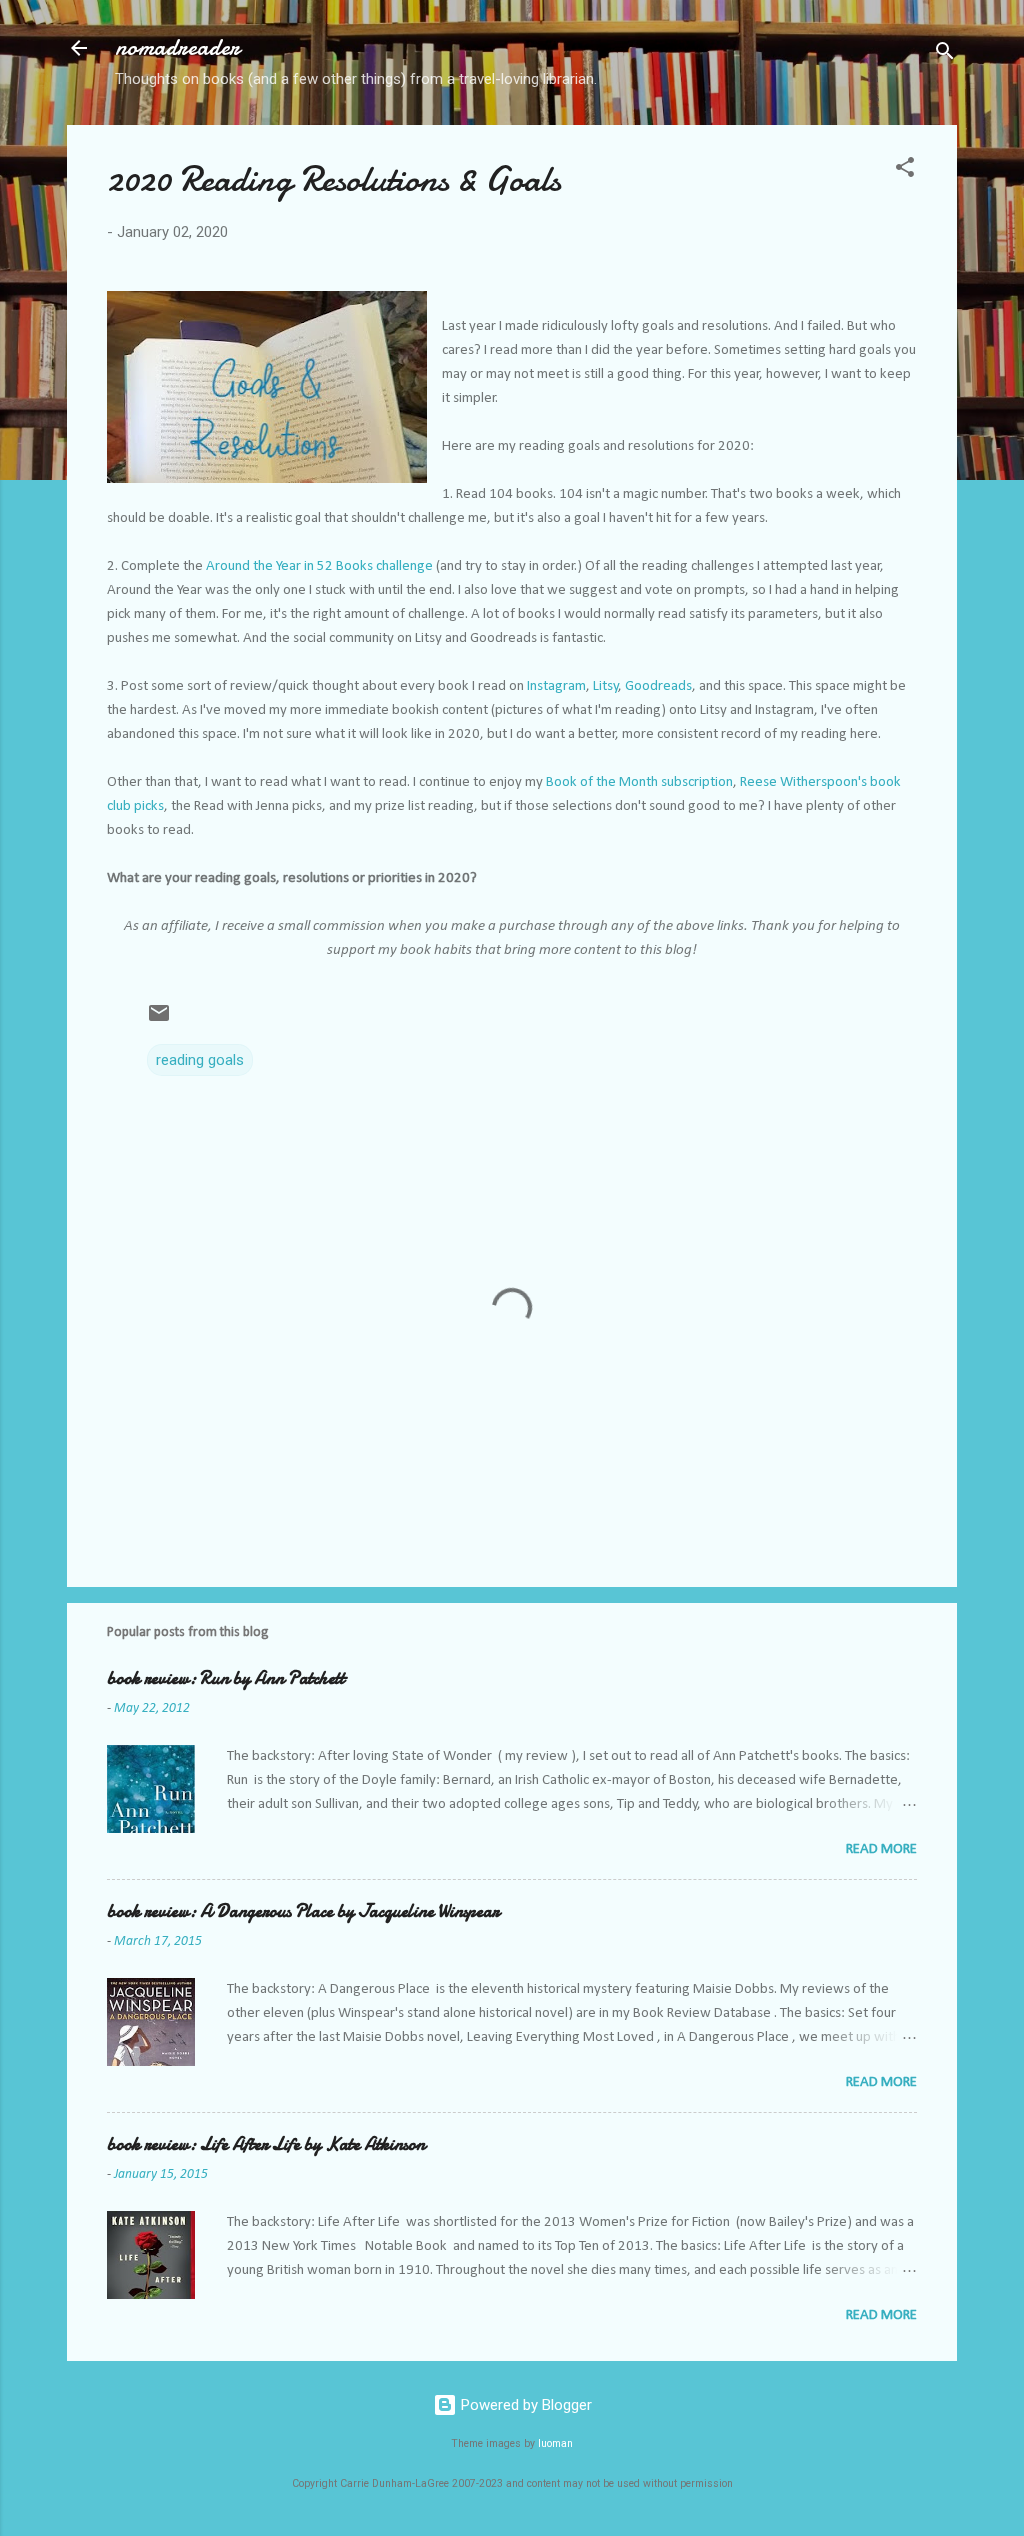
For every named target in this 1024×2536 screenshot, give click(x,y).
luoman (555, 2443)
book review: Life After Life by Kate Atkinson (266, 2144)
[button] (905, 170)
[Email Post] (159, 1020)
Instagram (556, 686)
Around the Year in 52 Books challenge (319, 566)
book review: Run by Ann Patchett (226, 1678)
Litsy (606, 686)
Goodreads (658, 686)
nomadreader (177, 47)
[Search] (945, 54)
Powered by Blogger (524, 2405)
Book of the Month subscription (639, 782)
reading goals (200, 1060)
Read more (881, 1849)
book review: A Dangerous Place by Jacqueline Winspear (303, 1911)
